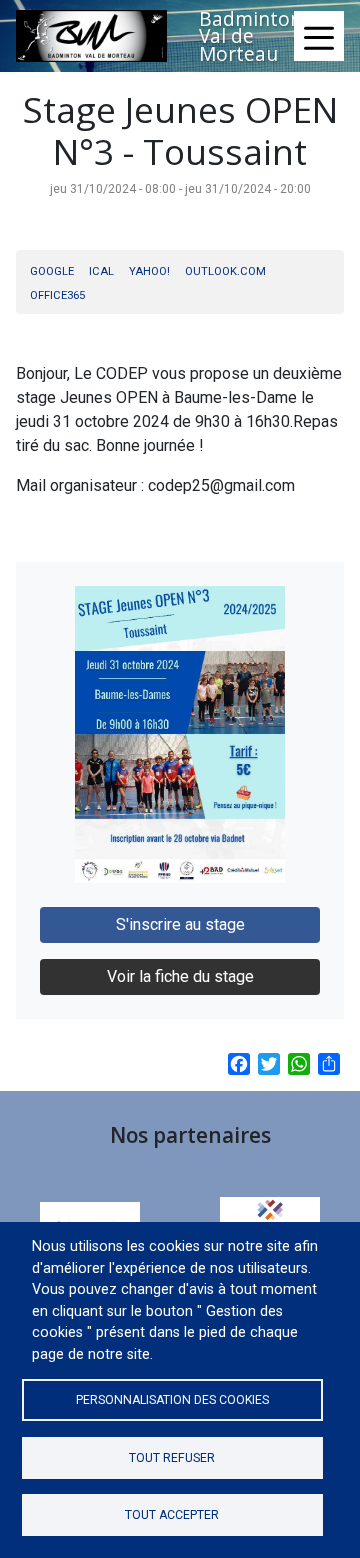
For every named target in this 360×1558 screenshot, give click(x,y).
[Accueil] (91, 36)
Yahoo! (149, 271)
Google (52, 271)
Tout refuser (172, 1458)
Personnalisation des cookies (172, 1400)
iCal (101, 271)
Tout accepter (172, 1515)
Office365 (57, 295)
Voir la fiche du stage (180, 976)
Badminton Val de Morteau (250, 36)
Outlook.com (225, 271)
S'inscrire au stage (180, 924)
